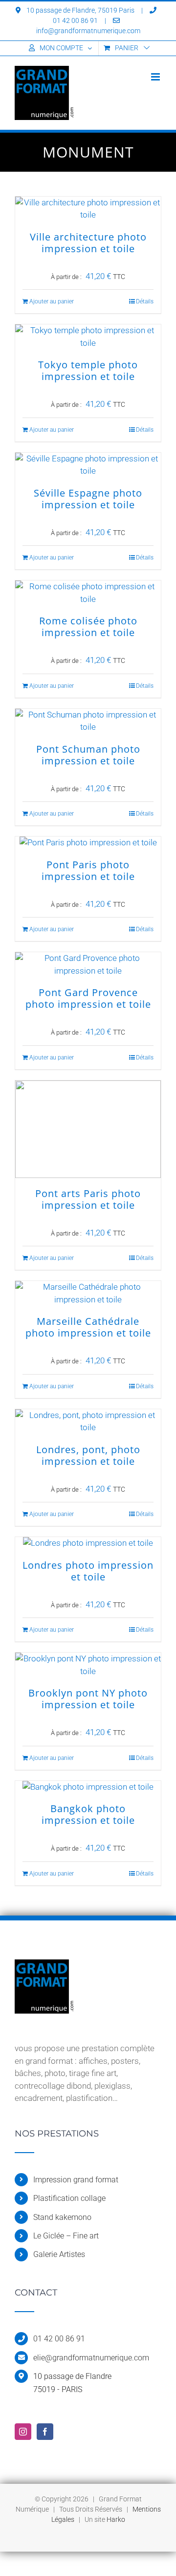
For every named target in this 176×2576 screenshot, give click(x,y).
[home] (44, 1965)
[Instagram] (23, 2432)
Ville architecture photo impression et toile (88, 243)
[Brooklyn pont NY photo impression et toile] (88, 1665)
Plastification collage (69, 2198)
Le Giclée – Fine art (66, 2236)
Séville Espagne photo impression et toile (88, 499)
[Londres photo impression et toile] (88, 1543)
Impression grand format (76, 2180)
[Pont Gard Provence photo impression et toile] (88, 965)
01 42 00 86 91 (59, 2339)
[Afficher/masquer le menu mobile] (156, 77)
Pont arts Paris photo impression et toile (88, 1199)
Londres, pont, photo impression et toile (88, 1455)
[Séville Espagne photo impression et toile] (88, 465)
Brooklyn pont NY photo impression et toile (88, 1699)
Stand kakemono (62, 2217)
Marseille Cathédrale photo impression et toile (88, 1327)
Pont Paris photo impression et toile (88, 870)
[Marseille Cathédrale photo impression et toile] (88, 1293)
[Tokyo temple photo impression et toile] (88, 337)
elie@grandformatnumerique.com (91, 2358)
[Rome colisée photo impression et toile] (88, 593)
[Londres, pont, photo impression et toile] (88, 1422)
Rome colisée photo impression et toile (88, 627)
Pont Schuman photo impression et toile (88, 755)
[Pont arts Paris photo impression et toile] (88, 1129)
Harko (116, 2519)
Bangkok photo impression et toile (88, 1814)
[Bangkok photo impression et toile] (88, 1787)
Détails (145, 301)
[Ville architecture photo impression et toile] (88, 209)
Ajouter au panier (52, 301)
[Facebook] (45, 2432)
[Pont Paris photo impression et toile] (88, 843)
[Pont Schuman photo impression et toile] (88, 721)
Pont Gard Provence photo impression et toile (88, 998)
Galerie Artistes (59, 2254)
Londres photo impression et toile (88, 1571)
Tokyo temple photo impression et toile (88, 370)
